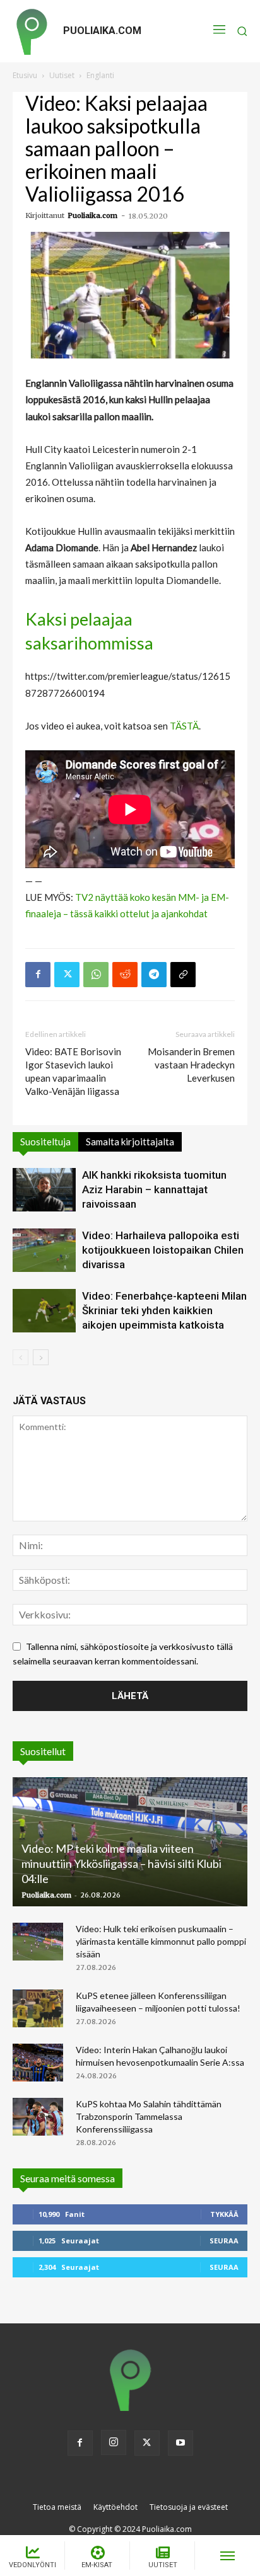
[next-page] (41, 1357)
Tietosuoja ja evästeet (189, 2507)
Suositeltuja (45, 1142)
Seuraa (224, 2241)
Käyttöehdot (115, 2507)
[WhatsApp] (96, 975)
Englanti (100, 75)
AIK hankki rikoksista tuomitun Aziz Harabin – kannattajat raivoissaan (154, 1189)
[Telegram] (154, 975)
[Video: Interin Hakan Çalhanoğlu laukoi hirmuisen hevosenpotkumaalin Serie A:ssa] (38, 2063)
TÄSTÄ (184, 726)
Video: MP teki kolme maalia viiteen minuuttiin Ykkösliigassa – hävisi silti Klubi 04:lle (121, 1863)
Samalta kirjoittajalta (130, 1142)
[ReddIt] (125, 975)
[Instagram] (114, 2442)
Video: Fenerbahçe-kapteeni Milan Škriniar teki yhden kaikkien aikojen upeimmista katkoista (164, 1310)
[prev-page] (21, 1357)
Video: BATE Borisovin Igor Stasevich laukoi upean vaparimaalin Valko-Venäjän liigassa (73, 1071)
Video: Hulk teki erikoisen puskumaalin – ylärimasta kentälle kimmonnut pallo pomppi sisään (161, 1941)
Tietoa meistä (57, 2507)
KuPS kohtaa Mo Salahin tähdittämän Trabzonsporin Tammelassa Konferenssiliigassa (149, 2116)
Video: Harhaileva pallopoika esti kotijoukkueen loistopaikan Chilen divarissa (163, 1250)
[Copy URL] (183, 975)
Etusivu (25, 75)
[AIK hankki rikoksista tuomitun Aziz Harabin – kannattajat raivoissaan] (44, 1190)
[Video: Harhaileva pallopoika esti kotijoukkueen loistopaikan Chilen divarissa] (44, 1250)
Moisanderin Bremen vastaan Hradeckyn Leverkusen (191, 1065)
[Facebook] (38, 975)
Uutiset (62, 75)
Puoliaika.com (92, 215)
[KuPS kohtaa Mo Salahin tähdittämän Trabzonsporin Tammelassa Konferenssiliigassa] (38, 2117)
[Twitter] (67, 975)
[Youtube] (180, 2443)
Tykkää (224, 2214)
